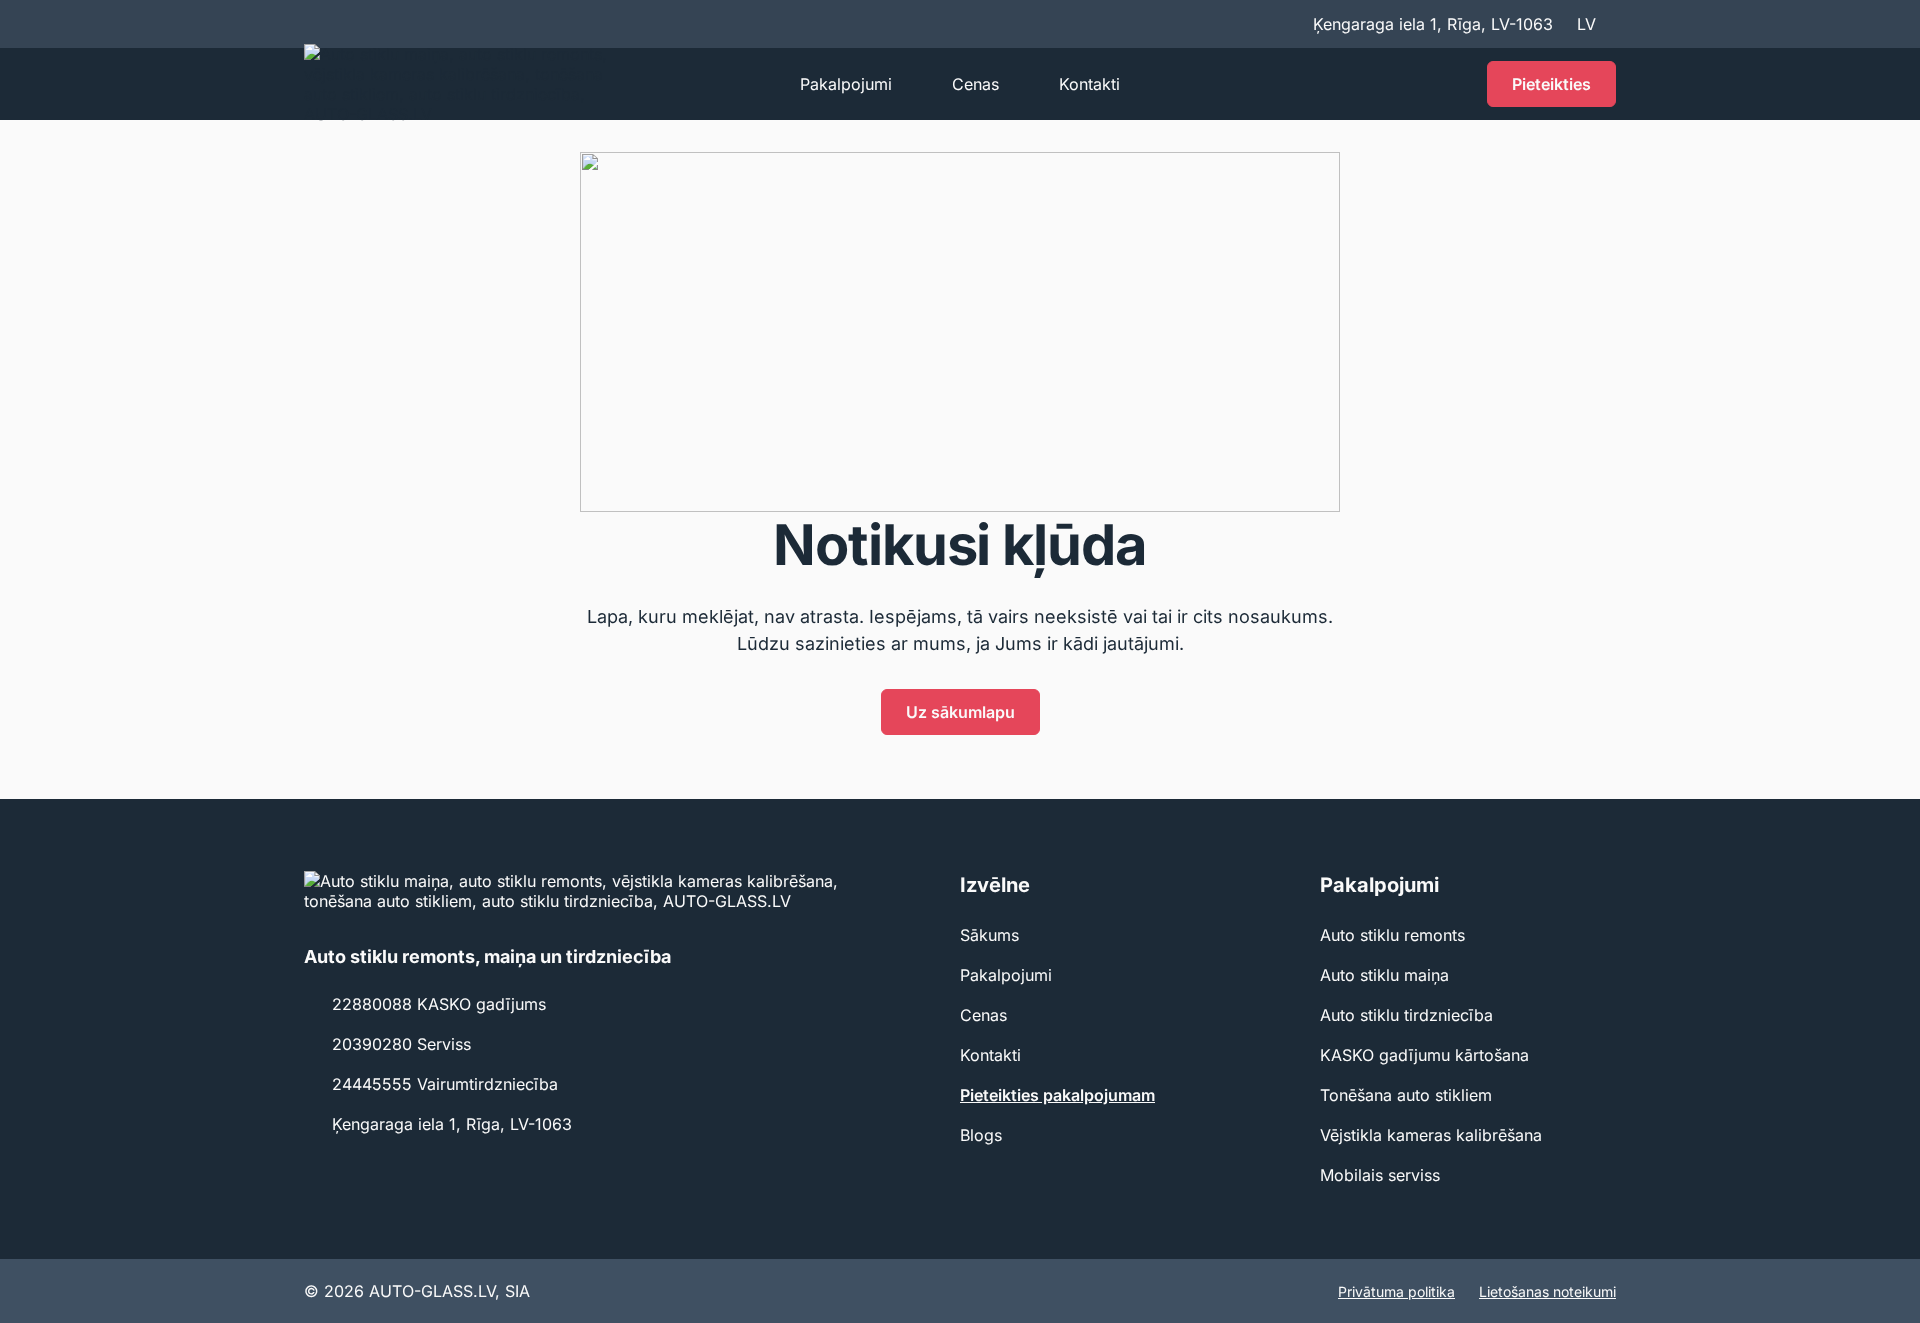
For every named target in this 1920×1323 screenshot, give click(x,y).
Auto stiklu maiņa (1384, 975)
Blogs (981, 1135)
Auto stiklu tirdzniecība (1406, 1015)
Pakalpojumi (846, 84)
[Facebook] (316, 1166)
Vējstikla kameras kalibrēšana (1431, 1135)
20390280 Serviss (401, 1044)
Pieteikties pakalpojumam (1057, 1095)
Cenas (975, 84)
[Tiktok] (352, 1166)
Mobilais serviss (1380, 1175)
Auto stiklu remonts (1392, 935)
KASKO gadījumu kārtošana (1424, 1055)
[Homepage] (468, 84)
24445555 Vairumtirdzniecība (445, 1084)
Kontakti (1089, 84)
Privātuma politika (1396, 1291)
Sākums (989, 935)
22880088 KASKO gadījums (439, 1004)
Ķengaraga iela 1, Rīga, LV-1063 (452, 1124)
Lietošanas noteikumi (1547, 1291)
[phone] (1451, 84)
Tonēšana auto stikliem (1406, 1095)
